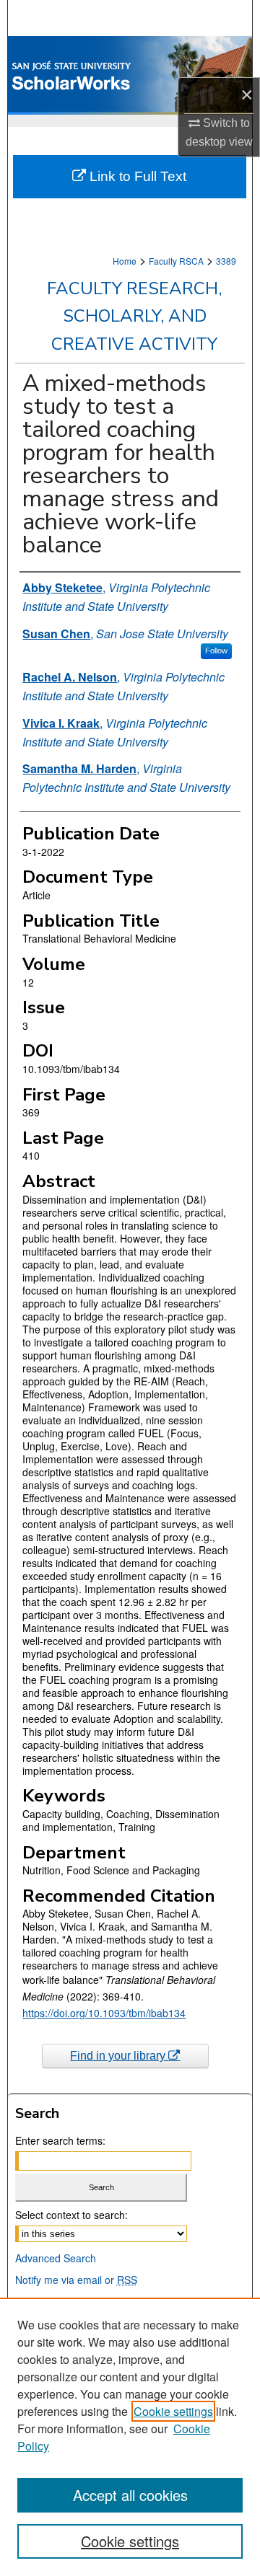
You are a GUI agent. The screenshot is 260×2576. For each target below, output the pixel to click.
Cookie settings (173, 2411)
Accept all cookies (130, 2495)
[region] (130, 2437)
